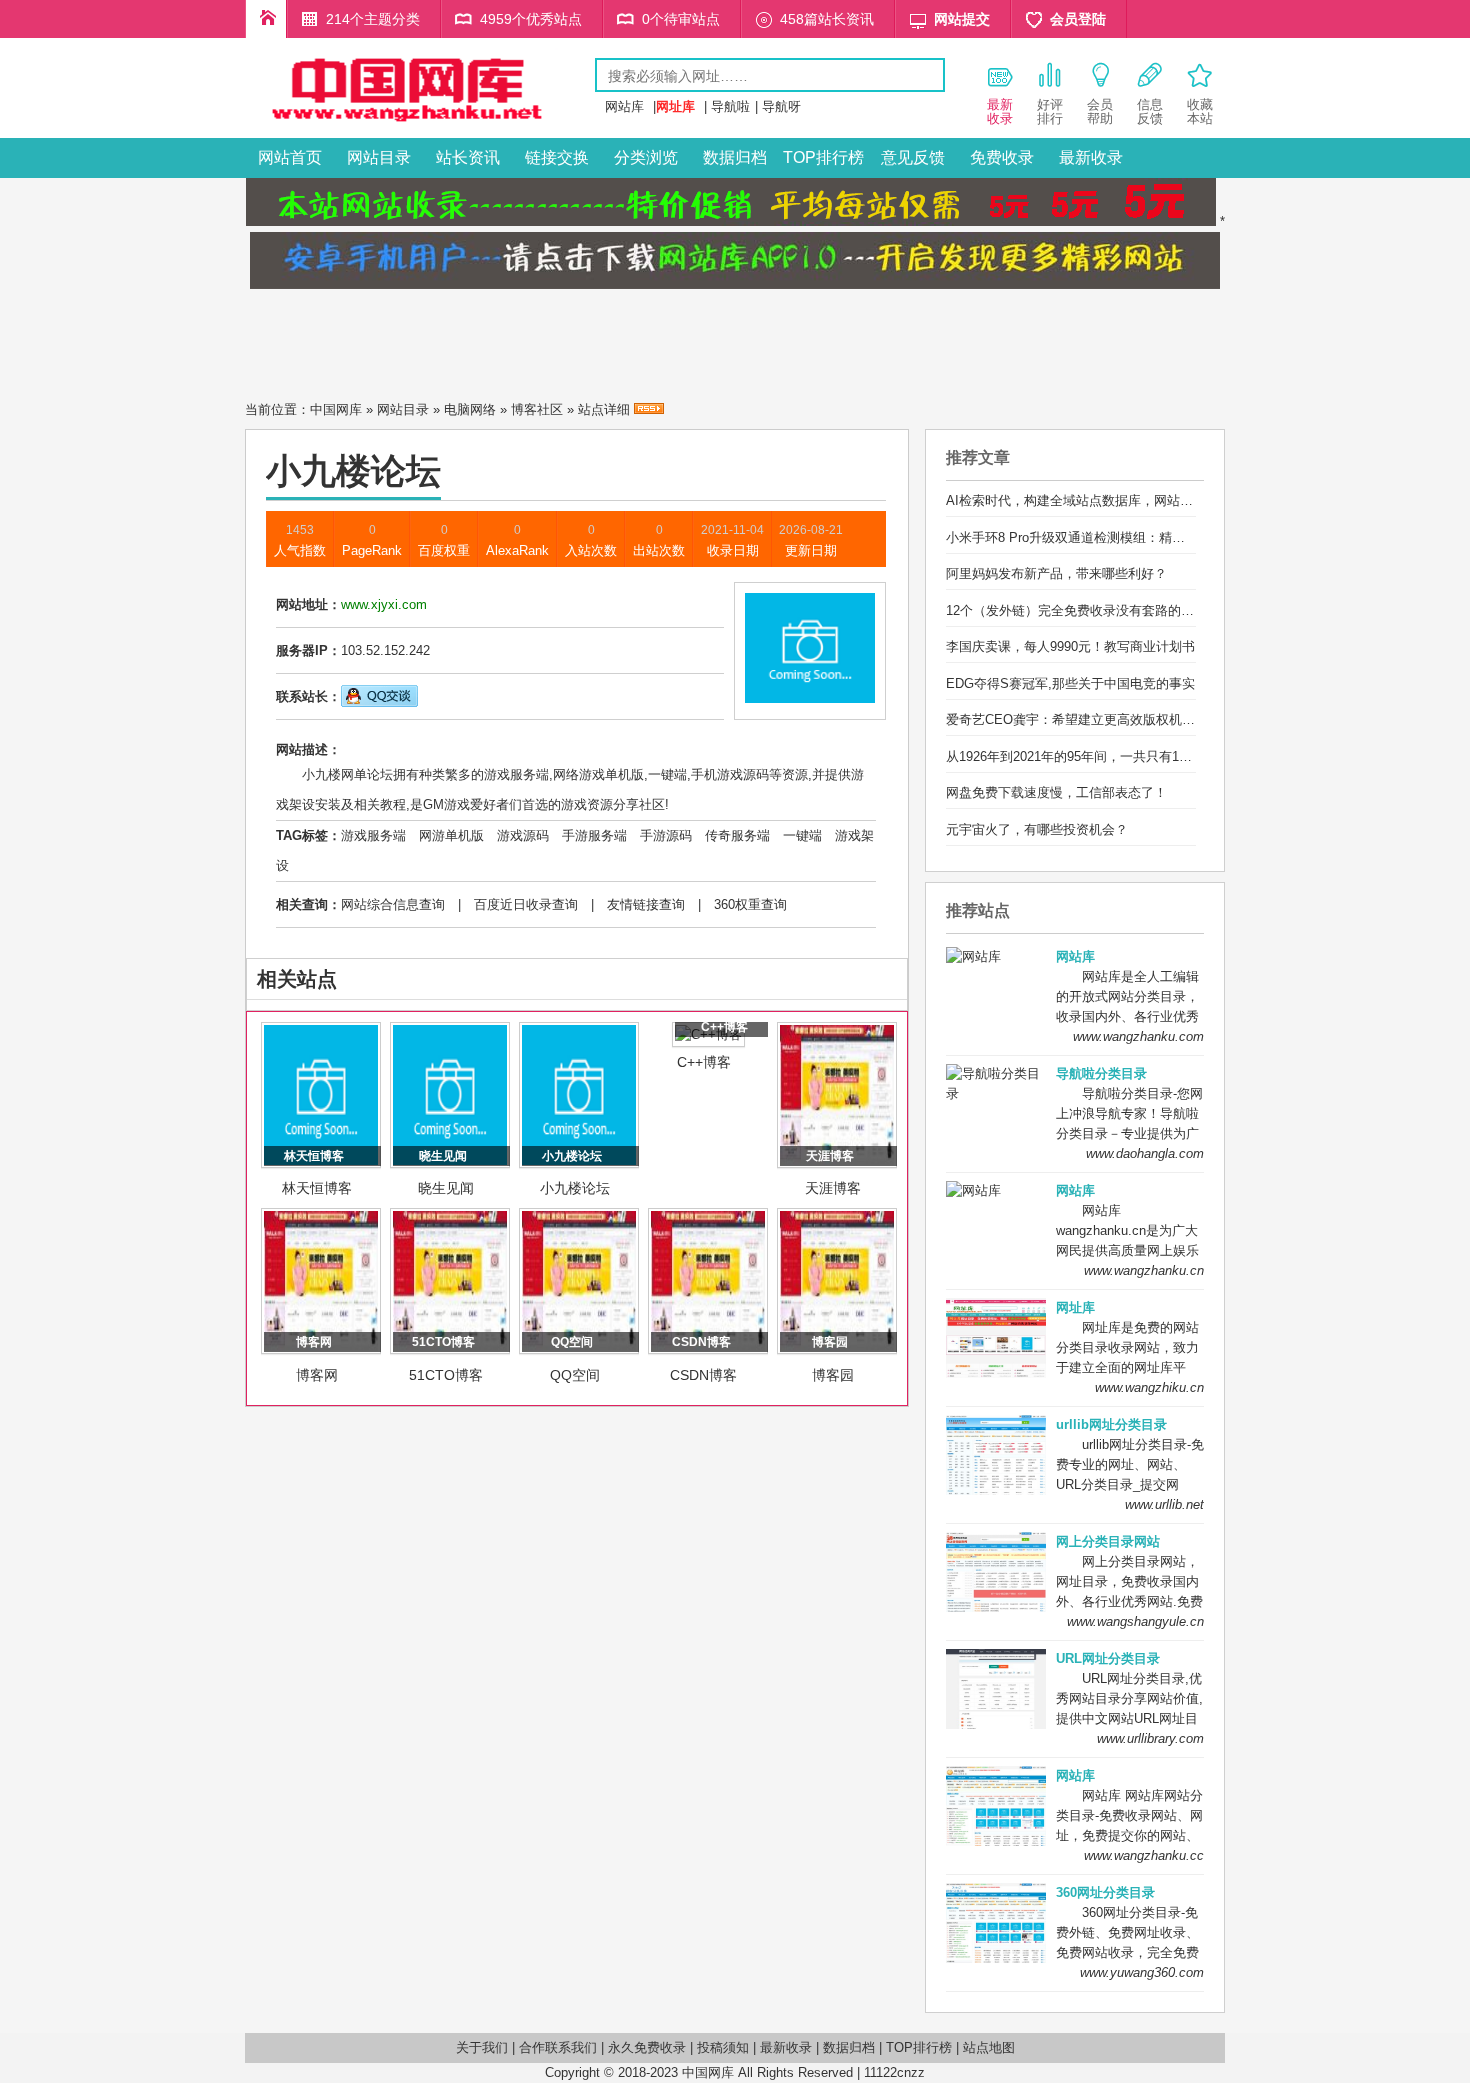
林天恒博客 (317, 1188)
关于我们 (482, 2047)
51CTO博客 (446, 1375)
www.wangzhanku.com (1138, 1036)
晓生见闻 (446, 1188)
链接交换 (557, 157)
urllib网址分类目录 (1111, 1424)
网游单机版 (451, 835)
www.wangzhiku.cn (1149, 1387)
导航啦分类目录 (1101, 1073)
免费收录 (1002, 157)
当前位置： (277, 409)
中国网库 (336, 409)
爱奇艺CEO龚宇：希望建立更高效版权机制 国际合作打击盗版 (1124, 719)
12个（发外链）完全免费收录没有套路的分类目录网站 (1102, 610)
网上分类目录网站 (1108, 1541)
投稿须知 (723, 2047)
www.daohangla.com (1145, 1153)
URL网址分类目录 (1108, 1658)
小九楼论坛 (575, 1188)
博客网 (317, 1375)
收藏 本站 (1200, 111)
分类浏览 (646, 157)
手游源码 (666, 835)
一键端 (802, 835)
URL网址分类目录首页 (266, 19)
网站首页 (290, 157)
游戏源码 (523, 835)
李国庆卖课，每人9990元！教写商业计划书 (1070, 646)
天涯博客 (833, 1188)
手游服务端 (594, 835)
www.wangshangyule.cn (1135, 1621)
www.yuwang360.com (1142, 1972)
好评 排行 (1050, 111)
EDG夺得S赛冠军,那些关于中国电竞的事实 (1070, 683)
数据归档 (735, 157)
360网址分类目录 (1105, 1892)
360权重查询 (750, 904)
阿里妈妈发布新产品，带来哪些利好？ (1056, 573)
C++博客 (704, 1062)
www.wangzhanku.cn (1144, 1270)
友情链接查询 (646, 904)
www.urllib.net (1164, 1504)
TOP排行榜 (823, 157)
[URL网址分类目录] (420, 123)
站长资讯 (468, 157)
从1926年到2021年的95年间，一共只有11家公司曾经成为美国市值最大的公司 (1170, 756)
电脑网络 (470, 409)
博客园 (833, 1375)
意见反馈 (913, 157)
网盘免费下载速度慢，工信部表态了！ (1056, 792)
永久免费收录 (647, 2047)
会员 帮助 (1100, 111)
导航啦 (730, 106)
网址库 (1075, 1307)
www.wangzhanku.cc (1144, 1855)
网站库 (624, 106)
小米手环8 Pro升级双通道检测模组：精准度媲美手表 (1098, 537)
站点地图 (989, 2047)
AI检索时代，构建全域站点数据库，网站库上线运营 (1095, 500)
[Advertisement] (735, 339)
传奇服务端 (737, 835)
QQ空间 (575, 1375)
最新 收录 (1000, 111)
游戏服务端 (373, 835)
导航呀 (781, 106)
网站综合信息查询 (393, 904)
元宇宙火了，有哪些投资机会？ (1037, 829)
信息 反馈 (1150, 111)
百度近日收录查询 (526, 904)
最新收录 (1091, 157)
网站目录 (379, 157)
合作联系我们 (558, 2047)
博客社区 (537, 409)
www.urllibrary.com (1150, 1738)
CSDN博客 (703, 1375)
